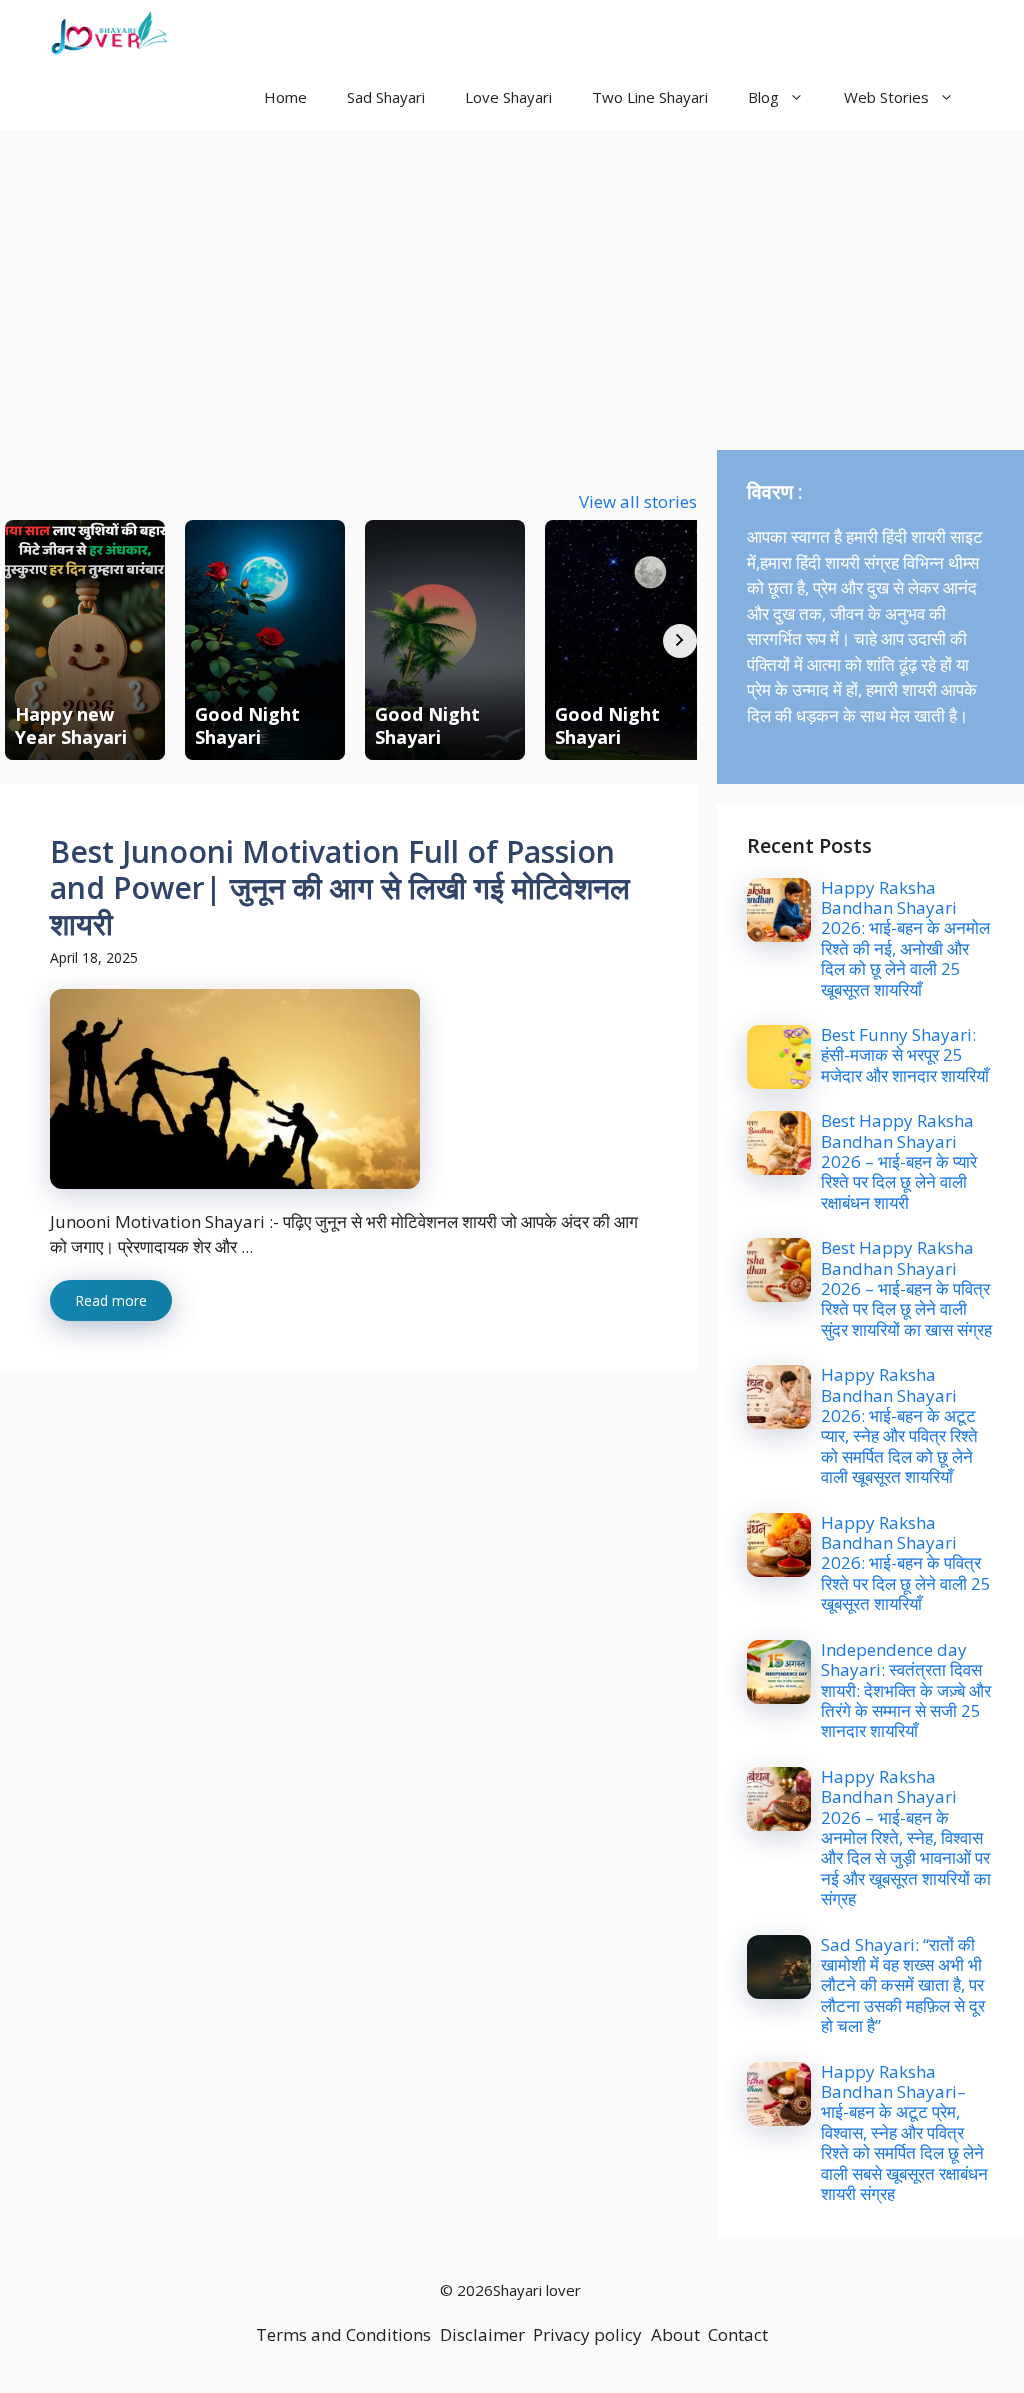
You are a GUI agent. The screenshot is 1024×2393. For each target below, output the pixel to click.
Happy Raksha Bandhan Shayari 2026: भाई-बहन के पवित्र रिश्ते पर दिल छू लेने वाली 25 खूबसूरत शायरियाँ (906, 1563)
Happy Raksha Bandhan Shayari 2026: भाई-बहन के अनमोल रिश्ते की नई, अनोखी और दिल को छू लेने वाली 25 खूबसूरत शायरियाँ (905, 938)
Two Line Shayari (650, 97)
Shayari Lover (263, 32)
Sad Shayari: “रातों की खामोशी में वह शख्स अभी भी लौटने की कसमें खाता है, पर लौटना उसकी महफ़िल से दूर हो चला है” (903, 1985)
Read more (111, 1300)
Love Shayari (508, 97)
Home (285, 97)
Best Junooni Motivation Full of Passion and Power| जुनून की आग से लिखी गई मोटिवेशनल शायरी (340, 887)
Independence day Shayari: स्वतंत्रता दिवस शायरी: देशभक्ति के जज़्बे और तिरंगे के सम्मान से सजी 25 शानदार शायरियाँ (906, 1690)
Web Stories (886, 97)
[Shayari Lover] (109, 32)
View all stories (638, 501)
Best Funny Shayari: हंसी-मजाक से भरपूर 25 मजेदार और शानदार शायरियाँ (905, 1055)
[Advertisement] (512, 280)
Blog (763, 97)
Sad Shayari (386, 97)
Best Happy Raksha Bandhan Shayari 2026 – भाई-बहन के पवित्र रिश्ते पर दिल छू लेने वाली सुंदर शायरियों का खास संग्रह (906, 1288)
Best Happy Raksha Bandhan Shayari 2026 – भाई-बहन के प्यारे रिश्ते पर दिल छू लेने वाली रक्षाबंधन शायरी (899, 1161)
